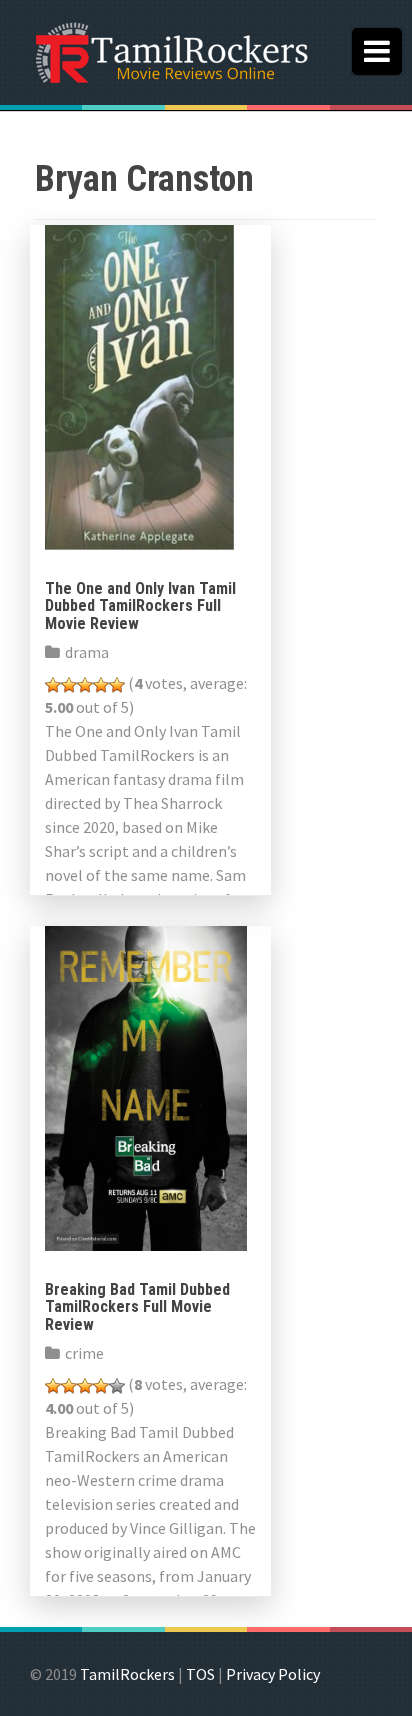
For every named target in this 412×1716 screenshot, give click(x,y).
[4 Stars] (101, 685)
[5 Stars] (117, 685)
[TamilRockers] (170, 50)
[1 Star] (53, 685)
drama (87, 652)
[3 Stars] (85, 685)
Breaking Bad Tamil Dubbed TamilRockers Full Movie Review (137, 1307)
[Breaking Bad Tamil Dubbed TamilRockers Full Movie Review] (146, 1086)
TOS (200, 1674)
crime (84, 1353)
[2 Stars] (69, 685)
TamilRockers (127, 1674)
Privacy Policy (273, 1674)
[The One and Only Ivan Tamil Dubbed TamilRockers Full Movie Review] (139, 385)
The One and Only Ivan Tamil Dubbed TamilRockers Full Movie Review (140, 606)
